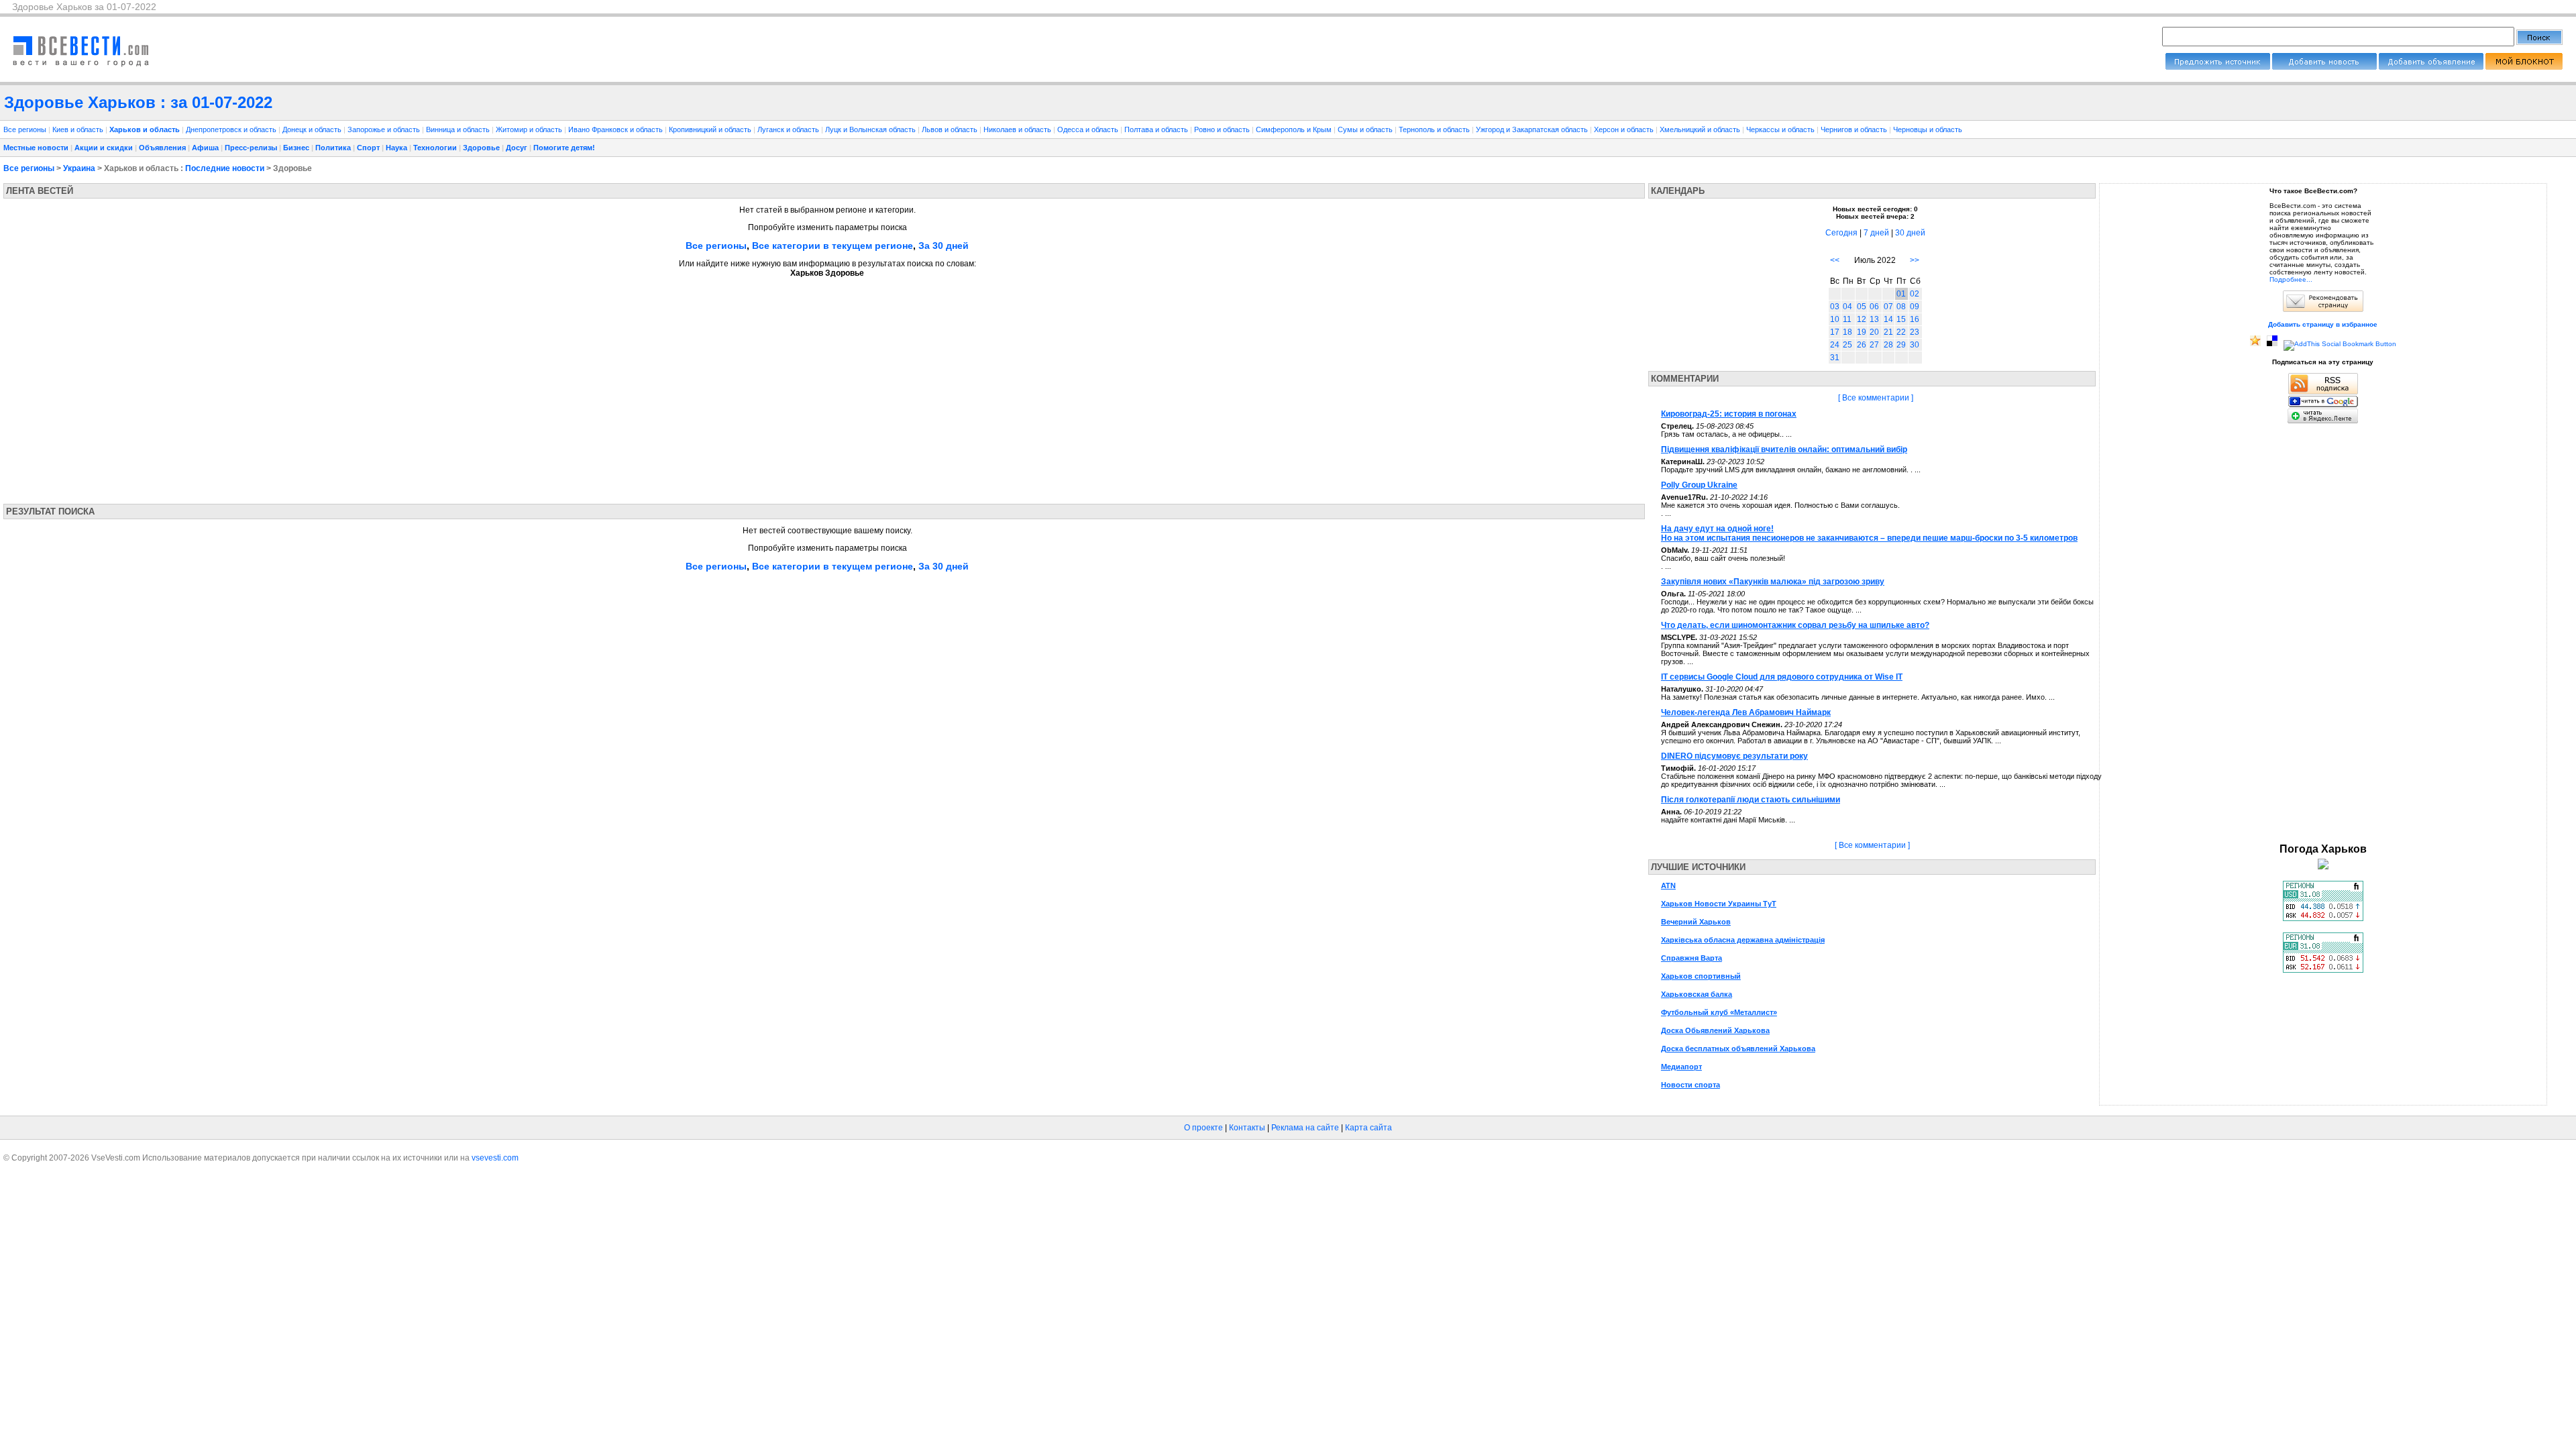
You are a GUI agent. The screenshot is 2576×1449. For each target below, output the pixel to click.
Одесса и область (1089, 129)
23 (1915, 332)
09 (1915, 307)
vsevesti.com (495, 1158)
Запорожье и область (385, 129)
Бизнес (296, 148)
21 (1888, 332)
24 (1835, 345)
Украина (79, 168)
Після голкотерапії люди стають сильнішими (1751, 800)
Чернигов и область (1855, 129)
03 (1835, 307)
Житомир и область (530, 129)
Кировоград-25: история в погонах (1729, 414)
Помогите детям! (564, 148)
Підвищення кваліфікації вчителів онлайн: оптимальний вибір (1784, 449)
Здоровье (481, 148)
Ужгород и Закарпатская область (1533, 129)
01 (1901, 294)
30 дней (1910, 233)
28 (1888, 345)
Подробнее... (2291, 279)
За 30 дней (944, 246)
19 (1862, 332)
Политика (333, 148)
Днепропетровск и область (232, 129)
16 (1915, 319)
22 (1901, 332)
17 (1835, 332)
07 (1888, 307)
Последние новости (225, 168)
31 (1835, 358)
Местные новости (36, 148)
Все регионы (25, 129)
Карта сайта (1368, 1128)
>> (1915, 260)
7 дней (1876, 233)
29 (1901, 345)
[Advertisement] (129, 386)
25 (1847, 345)
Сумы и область (1366, 129)
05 (1862, 307)
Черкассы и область (1781, 129)
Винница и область (459, 129)
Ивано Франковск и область (616, 129)
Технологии (435, 148)
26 (1862, 345)
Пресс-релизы (251, 148)
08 (1901, 307)
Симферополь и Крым (1295, 129)
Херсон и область (1625, 129)
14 (1888, 319)
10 (1835, 319)
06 (1874, 307)
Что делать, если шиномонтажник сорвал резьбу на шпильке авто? (1795, 625)
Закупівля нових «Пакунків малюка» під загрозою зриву (1773, 582)
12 (1862, 319)
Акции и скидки (104, 148)
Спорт (368, 148)
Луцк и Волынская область (871, 129)
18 (1847, 332)
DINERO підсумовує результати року (1734, 756)
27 (1874, 345)
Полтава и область (1157, 129)
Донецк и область (313, 129)
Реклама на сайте (1305, 1128)
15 (1901, 319)
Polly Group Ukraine (1699, 485)
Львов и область (951, 129)
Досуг (517, 148)
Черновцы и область (1928, 129)
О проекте (1203, 1128)
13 (1874, 319)
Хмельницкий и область (1701, 129)
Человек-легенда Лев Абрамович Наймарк (1746, 712)
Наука (396, 148)
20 (1874, 332)
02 (1915, 294)
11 (1847, 319)
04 (1847, 307)
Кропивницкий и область (711, 129)
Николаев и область (1018, 129)
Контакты (1247, 1128)
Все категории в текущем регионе (833, 246)
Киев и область (79, 129)
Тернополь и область (1435, 129)
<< (1835, 260)
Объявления (162, 148)
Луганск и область (789, 129)
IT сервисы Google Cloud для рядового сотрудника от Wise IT (1782, 677)
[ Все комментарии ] (1876, 398)
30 (1915, 345)
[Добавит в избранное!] (2255, 344)
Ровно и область (1223, 129)
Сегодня (1841, 233)
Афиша (205, 148)
